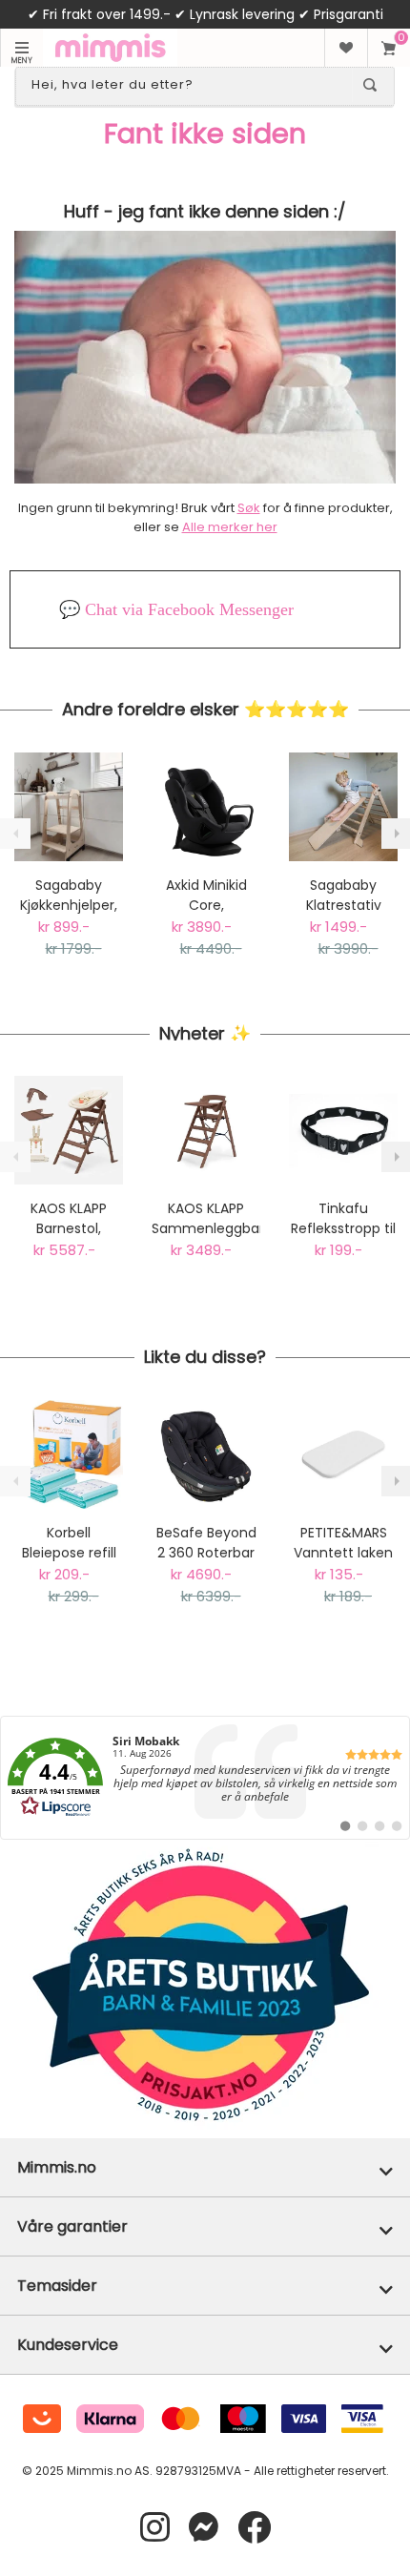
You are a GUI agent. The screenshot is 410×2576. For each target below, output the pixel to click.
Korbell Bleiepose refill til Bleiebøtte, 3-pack (69, 1543)
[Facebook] (254, 2528)
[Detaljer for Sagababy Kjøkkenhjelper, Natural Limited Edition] (69, 807)
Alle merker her (230, 527)
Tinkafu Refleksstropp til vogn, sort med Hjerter (343, 1219)
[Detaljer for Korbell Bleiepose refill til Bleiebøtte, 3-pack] (69, 1454)
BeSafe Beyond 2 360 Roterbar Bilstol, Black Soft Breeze (206, 1543)
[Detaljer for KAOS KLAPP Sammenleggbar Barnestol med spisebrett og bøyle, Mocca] (206, 1130)
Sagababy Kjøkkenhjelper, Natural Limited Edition (69, 896)
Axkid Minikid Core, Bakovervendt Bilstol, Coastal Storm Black (206, 896)
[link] (205, 1778)
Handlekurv (389, 48)
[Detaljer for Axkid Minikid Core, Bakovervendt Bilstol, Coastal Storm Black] (206, 807)
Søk (249, 508)
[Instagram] (155, 2528)
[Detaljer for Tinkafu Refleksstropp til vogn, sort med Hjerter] (343, 1130)
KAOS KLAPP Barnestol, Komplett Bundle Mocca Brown (69, 1219)
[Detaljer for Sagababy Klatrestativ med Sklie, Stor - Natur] (343, 807)
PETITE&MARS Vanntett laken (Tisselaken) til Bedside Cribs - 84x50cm (344, 1543)
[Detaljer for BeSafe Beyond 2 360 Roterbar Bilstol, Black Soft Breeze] (206, 1454)
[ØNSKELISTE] (346, 48)
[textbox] (188, 85)
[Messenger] (204, 2528)
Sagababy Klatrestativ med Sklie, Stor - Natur (343, 896)
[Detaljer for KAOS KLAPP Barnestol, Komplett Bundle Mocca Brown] (69, 1130)
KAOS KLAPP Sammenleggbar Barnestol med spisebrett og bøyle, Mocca (206, 1219)
